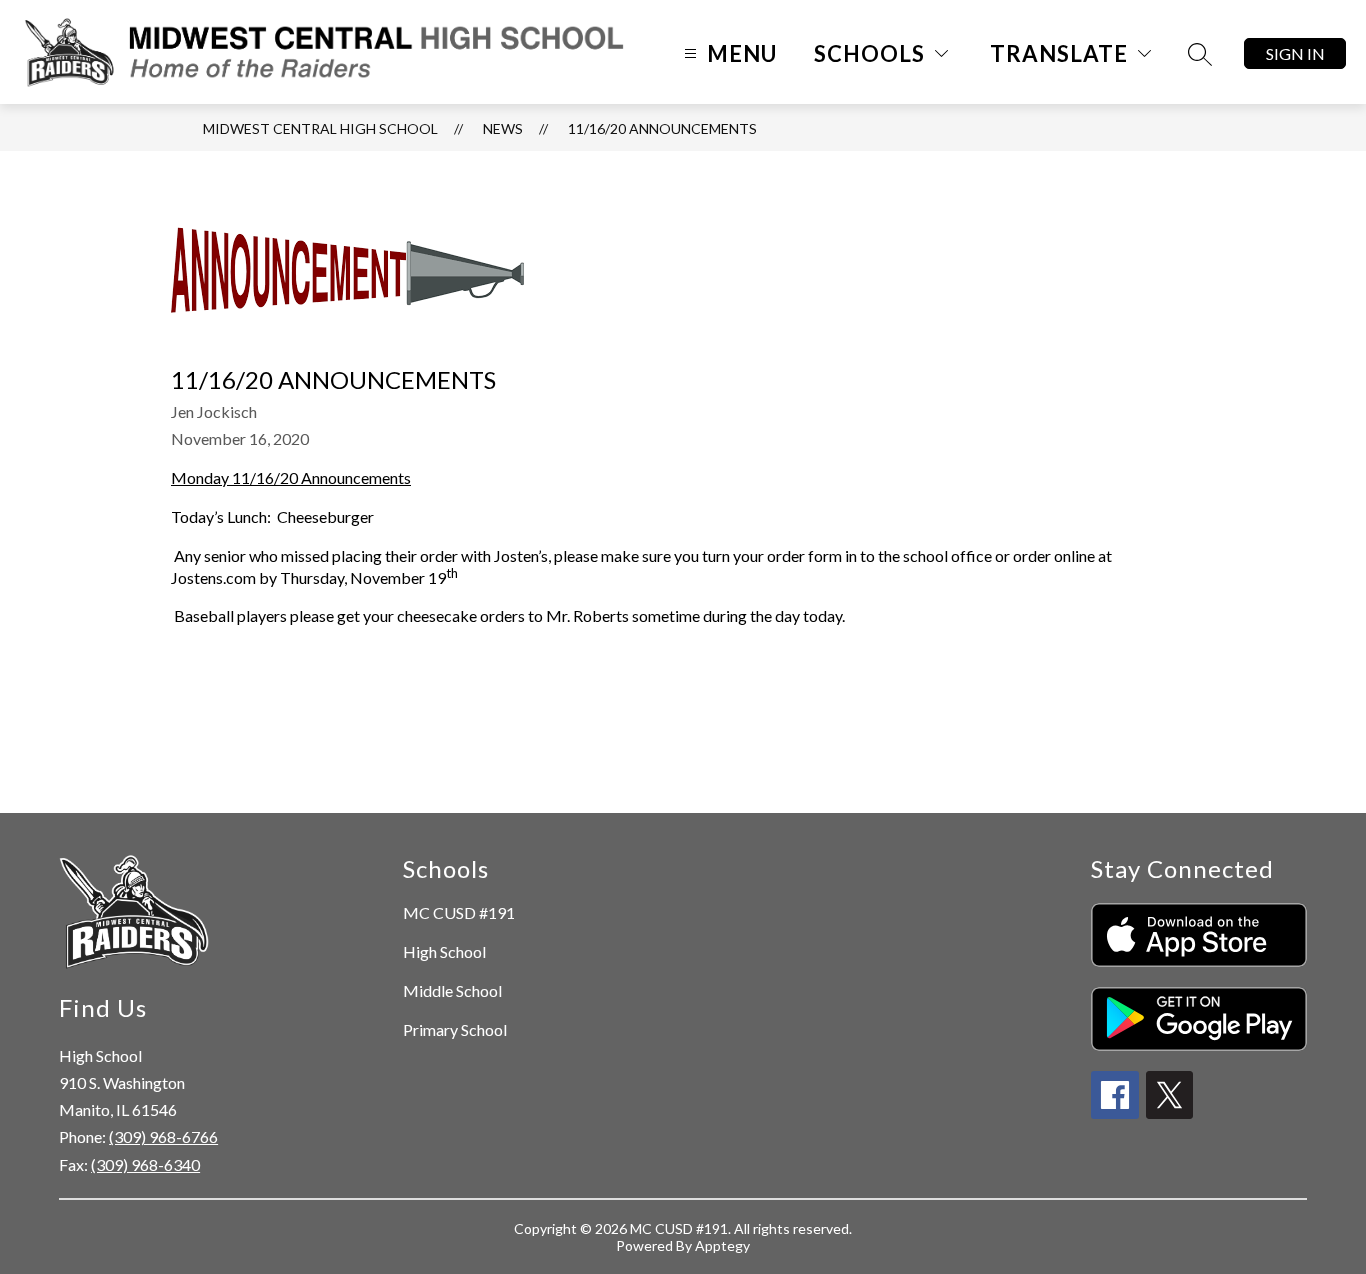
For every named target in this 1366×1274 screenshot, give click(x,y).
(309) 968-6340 (145, 1164)
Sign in (1295, 53)
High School (444, 951)
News (503, 128)
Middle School (452, 990)
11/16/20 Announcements (662, 128)
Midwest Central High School (320, 128)
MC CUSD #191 (459, 912)
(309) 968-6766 (163, 1136)
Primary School (455, 1029)
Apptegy (722, 1245)
